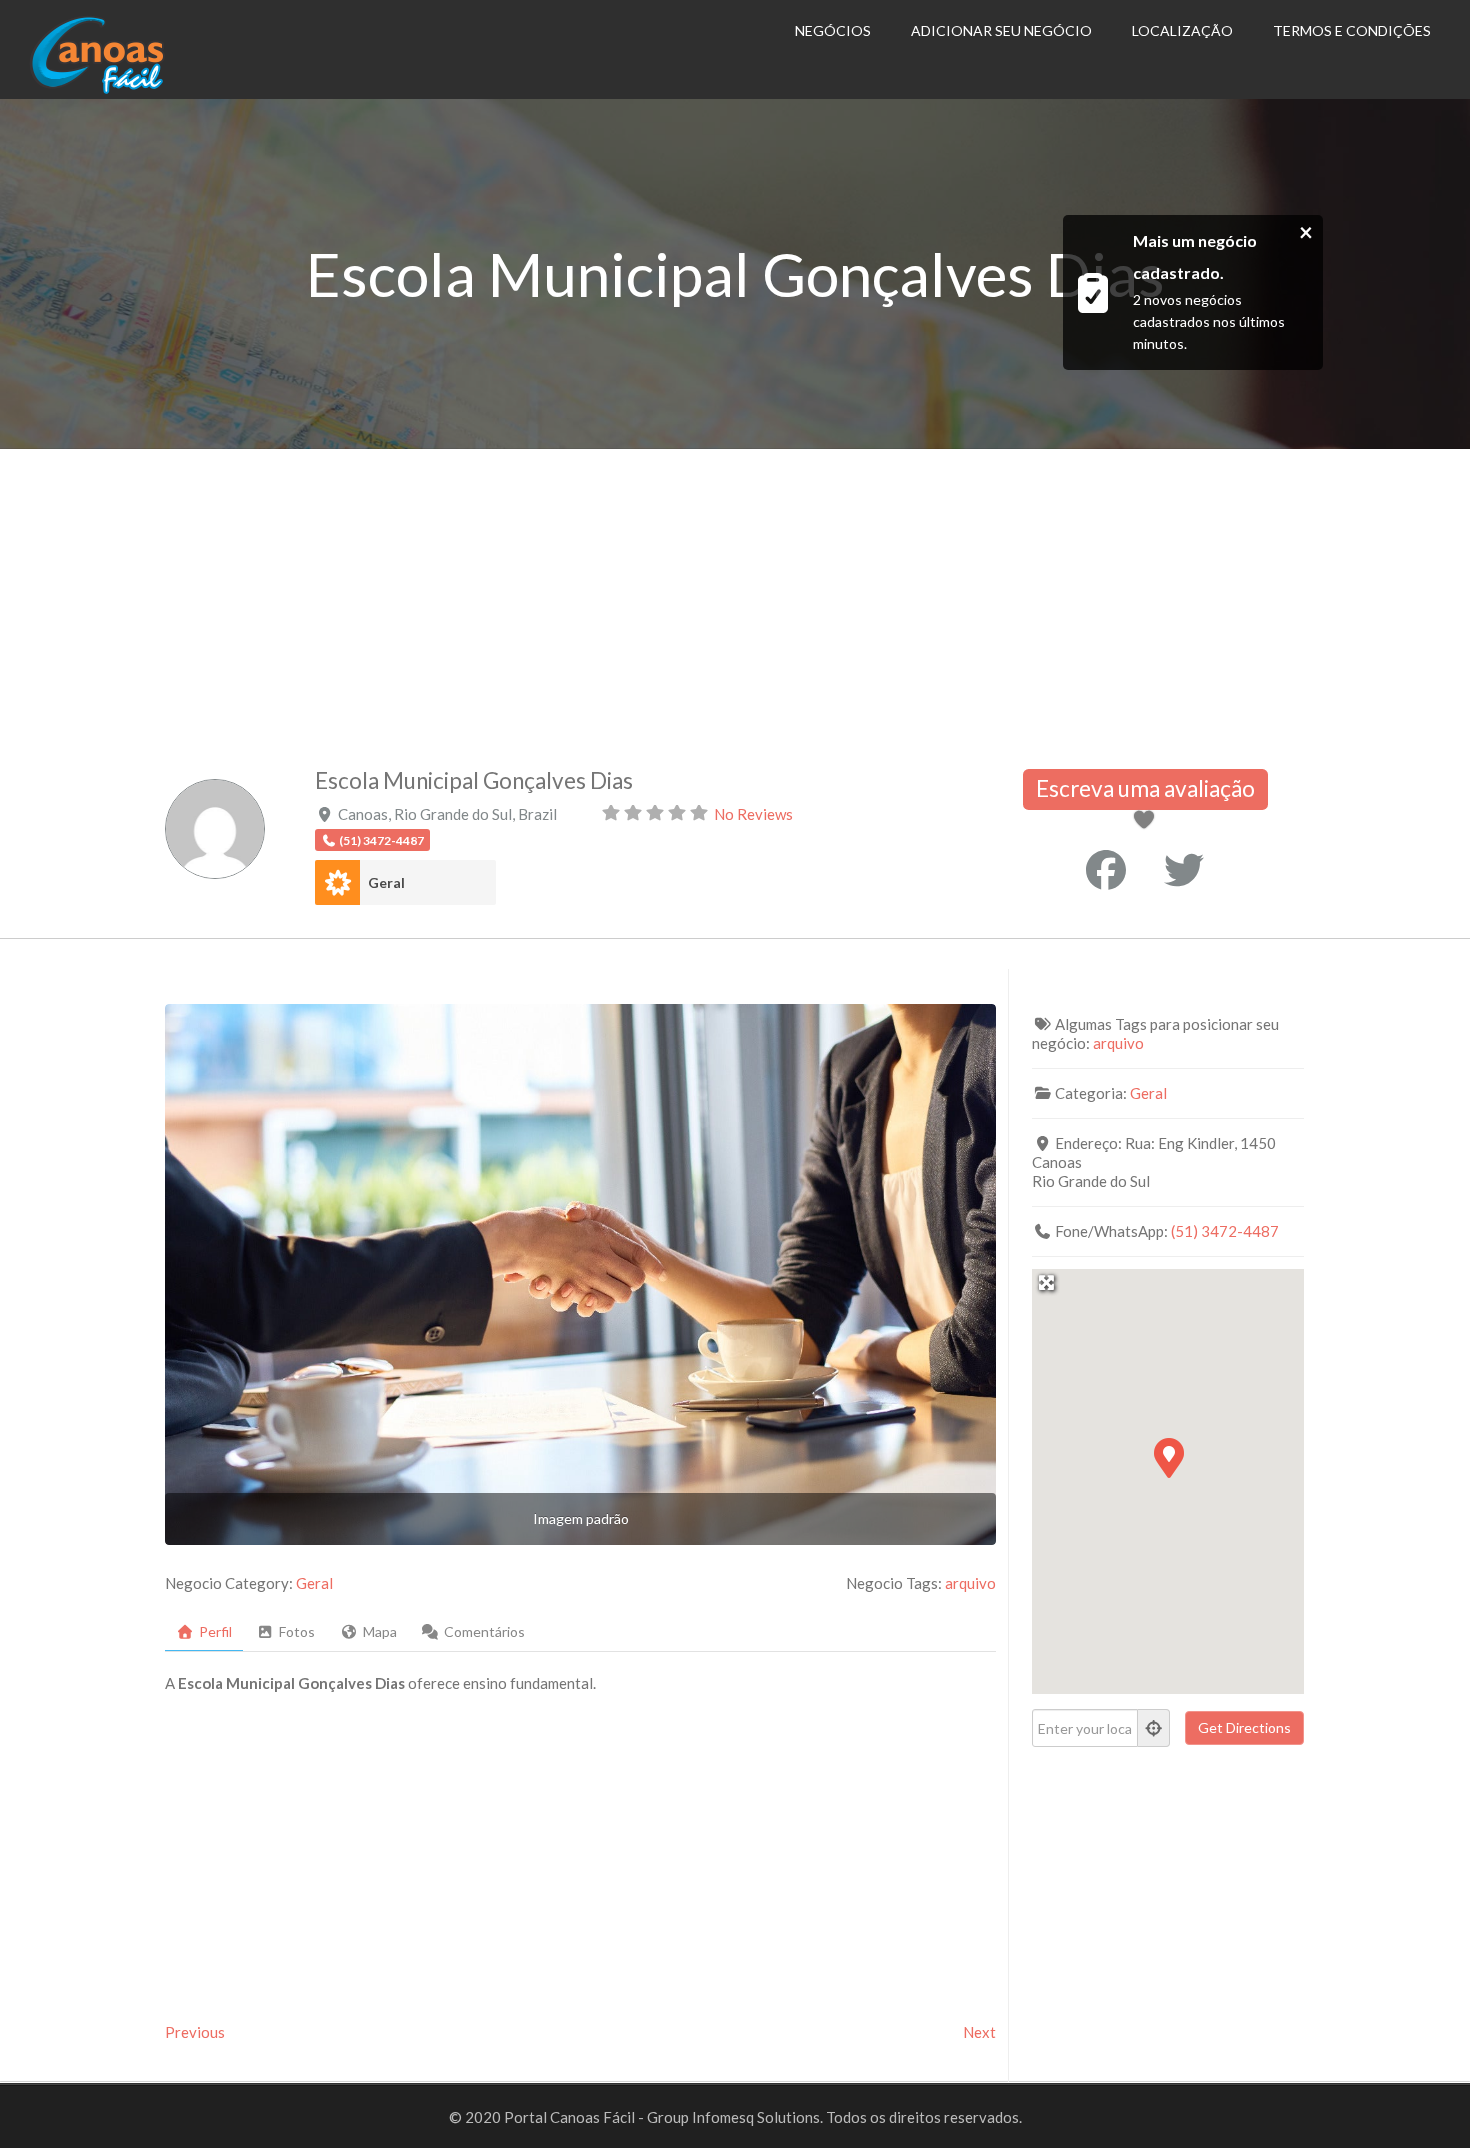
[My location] (1154, 1728)
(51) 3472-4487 (1225, 1231)
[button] (1168, 1457)
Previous (195, 2032)
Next (979, 2032)
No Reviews (753, 814)
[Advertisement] (735, 599)
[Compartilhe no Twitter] (1184, 870)
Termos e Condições (1352, 30)
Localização (1182, 30)
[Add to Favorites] (1148, 821)
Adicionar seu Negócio (1001, 30)
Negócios (833, 30)
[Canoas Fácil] (128, 89)
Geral (386, 882)
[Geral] (337, 882)
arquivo (970, 1583)
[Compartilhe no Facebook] (1106, 870)
